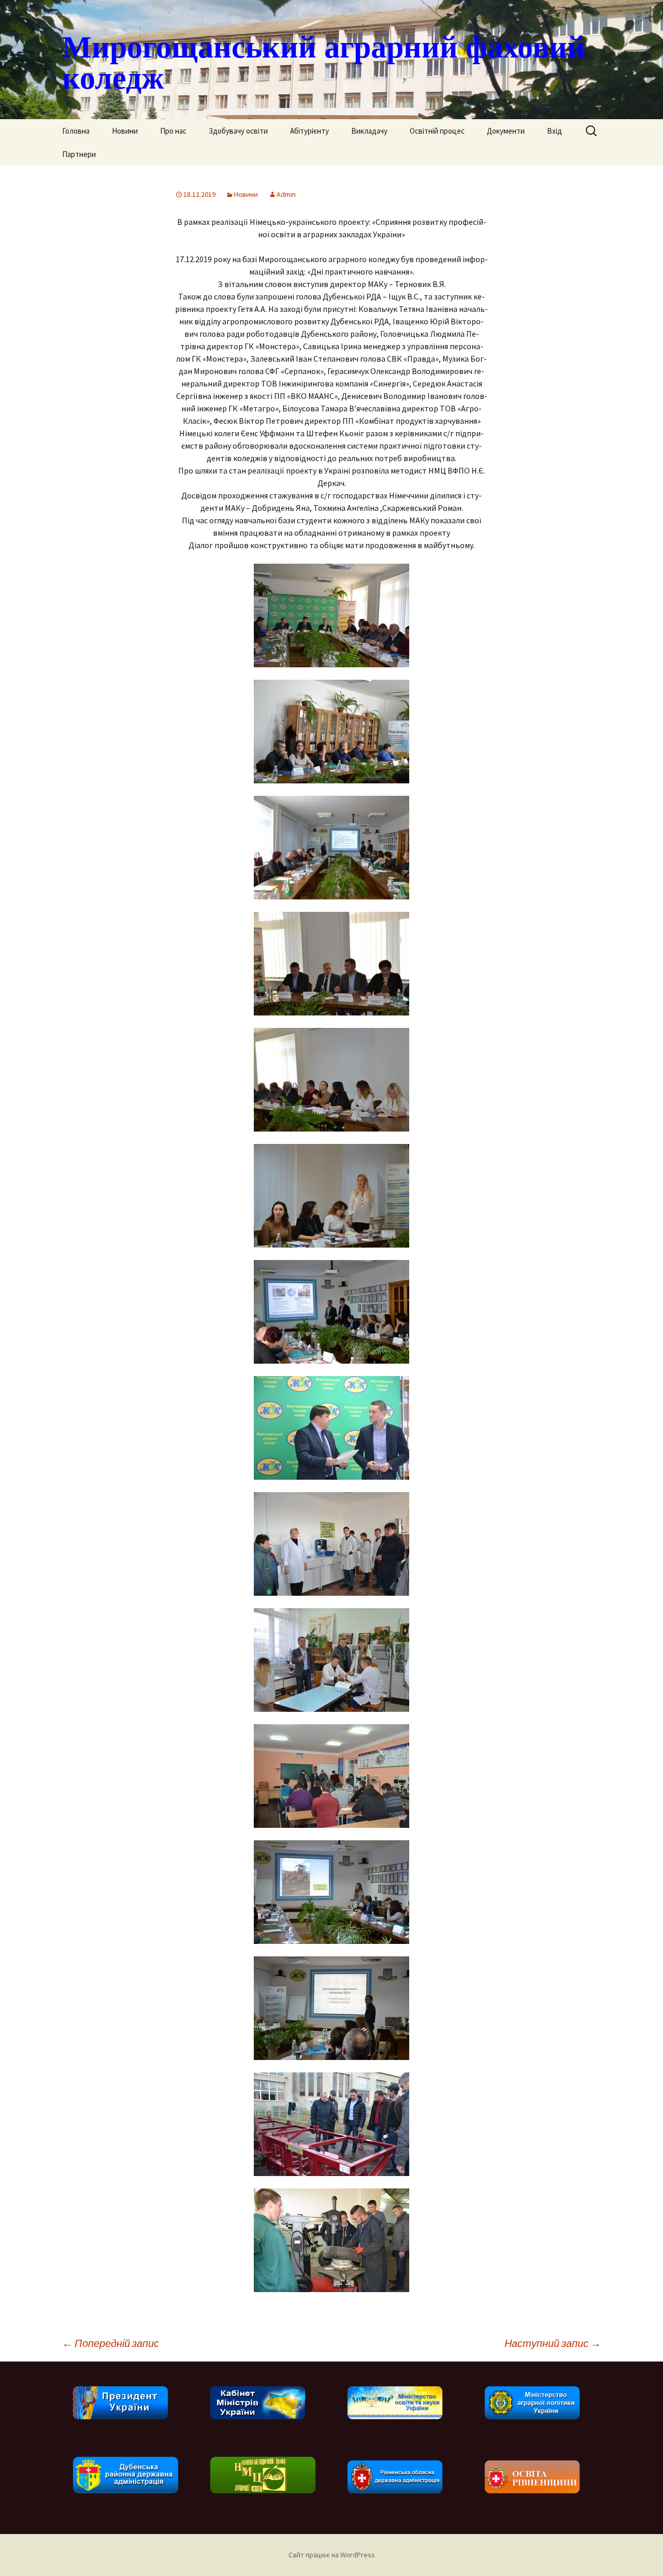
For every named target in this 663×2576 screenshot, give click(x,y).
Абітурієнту (309, 131)
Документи (506, 131)
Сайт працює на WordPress (332, 2555)
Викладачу (369, 131)
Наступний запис (553, 2343)
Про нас (173, 131)
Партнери (79, 154)
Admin (286, 194)
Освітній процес (437, 131)
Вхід (554, 131)
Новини (125, 131)
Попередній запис (111, 2343)
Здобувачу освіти (238, 131)
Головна (76, 131)
